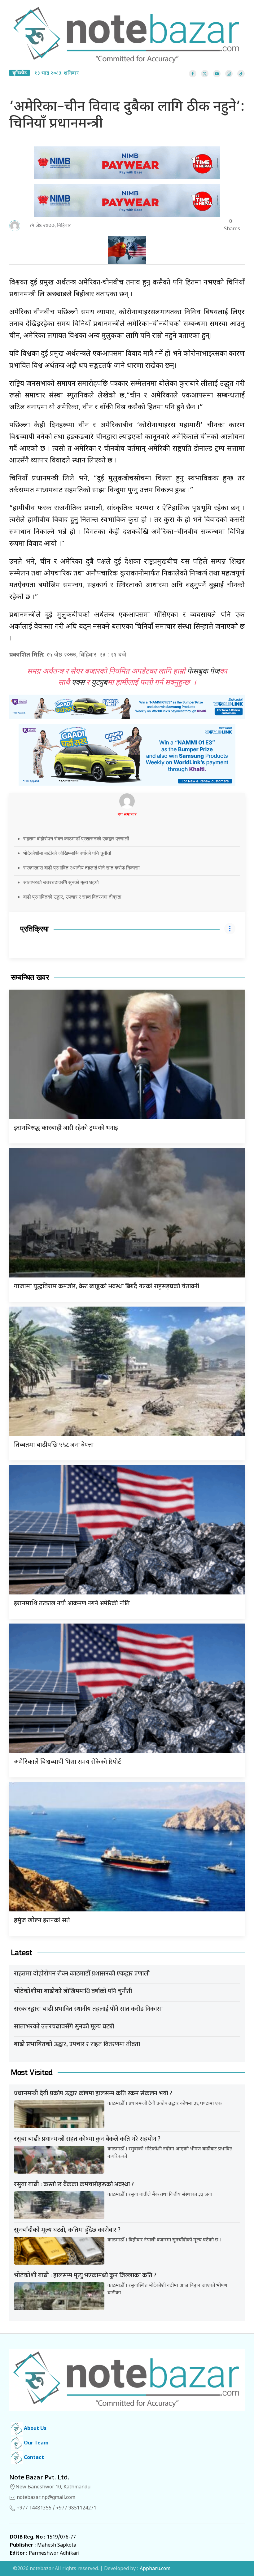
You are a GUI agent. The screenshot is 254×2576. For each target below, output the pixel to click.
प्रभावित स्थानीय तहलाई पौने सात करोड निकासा (88, 2009)
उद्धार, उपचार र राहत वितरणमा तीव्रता (77, 2044)
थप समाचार (127, 815)
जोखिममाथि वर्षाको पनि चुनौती (73, 1991)
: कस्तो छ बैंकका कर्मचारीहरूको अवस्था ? (74, 2184)
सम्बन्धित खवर (30, 978)
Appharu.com (155, 2569)
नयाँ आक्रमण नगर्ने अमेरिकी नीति (72, 1603)
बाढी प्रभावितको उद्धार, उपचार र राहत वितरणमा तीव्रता (72, 897)
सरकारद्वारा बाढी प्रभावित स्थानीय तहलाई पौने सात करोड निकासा (81, 868)
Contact (33, 2458)
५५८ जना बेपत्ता (54, 1445)
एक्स (78, 683)
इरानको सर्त (42, 1920)
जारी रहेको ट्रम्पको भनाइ (66, 1128)
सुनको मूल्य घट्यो (64, 2027)
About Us (35, 2429)
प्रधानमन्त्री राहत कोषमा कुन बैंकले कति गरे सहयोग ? (87, 2139)
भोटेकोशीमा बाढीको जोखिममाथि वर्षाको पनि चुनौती (67, 853)
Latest (22, 1953)
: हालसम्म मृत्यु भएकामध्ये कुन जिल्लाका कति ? (85, 2275)
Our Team (36, 2443)
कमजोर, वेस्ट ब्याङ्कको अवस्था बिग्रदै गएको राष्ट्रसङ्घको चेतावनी (107, 1286)
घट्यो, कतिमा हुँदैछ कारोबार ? (67, 2230)
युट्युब (99, 683)
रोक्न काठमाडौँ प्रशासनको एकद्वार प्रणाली (82, 1974)
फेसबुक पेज (203, 672)
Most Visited (32, 2073)
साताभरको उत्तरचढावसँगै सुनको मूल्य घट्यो (61, 882)
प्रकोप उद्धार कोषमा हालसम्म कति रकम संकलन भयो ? (93, 2093)
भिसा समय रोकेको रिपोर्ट (68, 1762)
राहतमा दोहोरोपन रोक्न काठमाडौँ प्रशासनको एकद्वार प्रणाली (76, 839)
